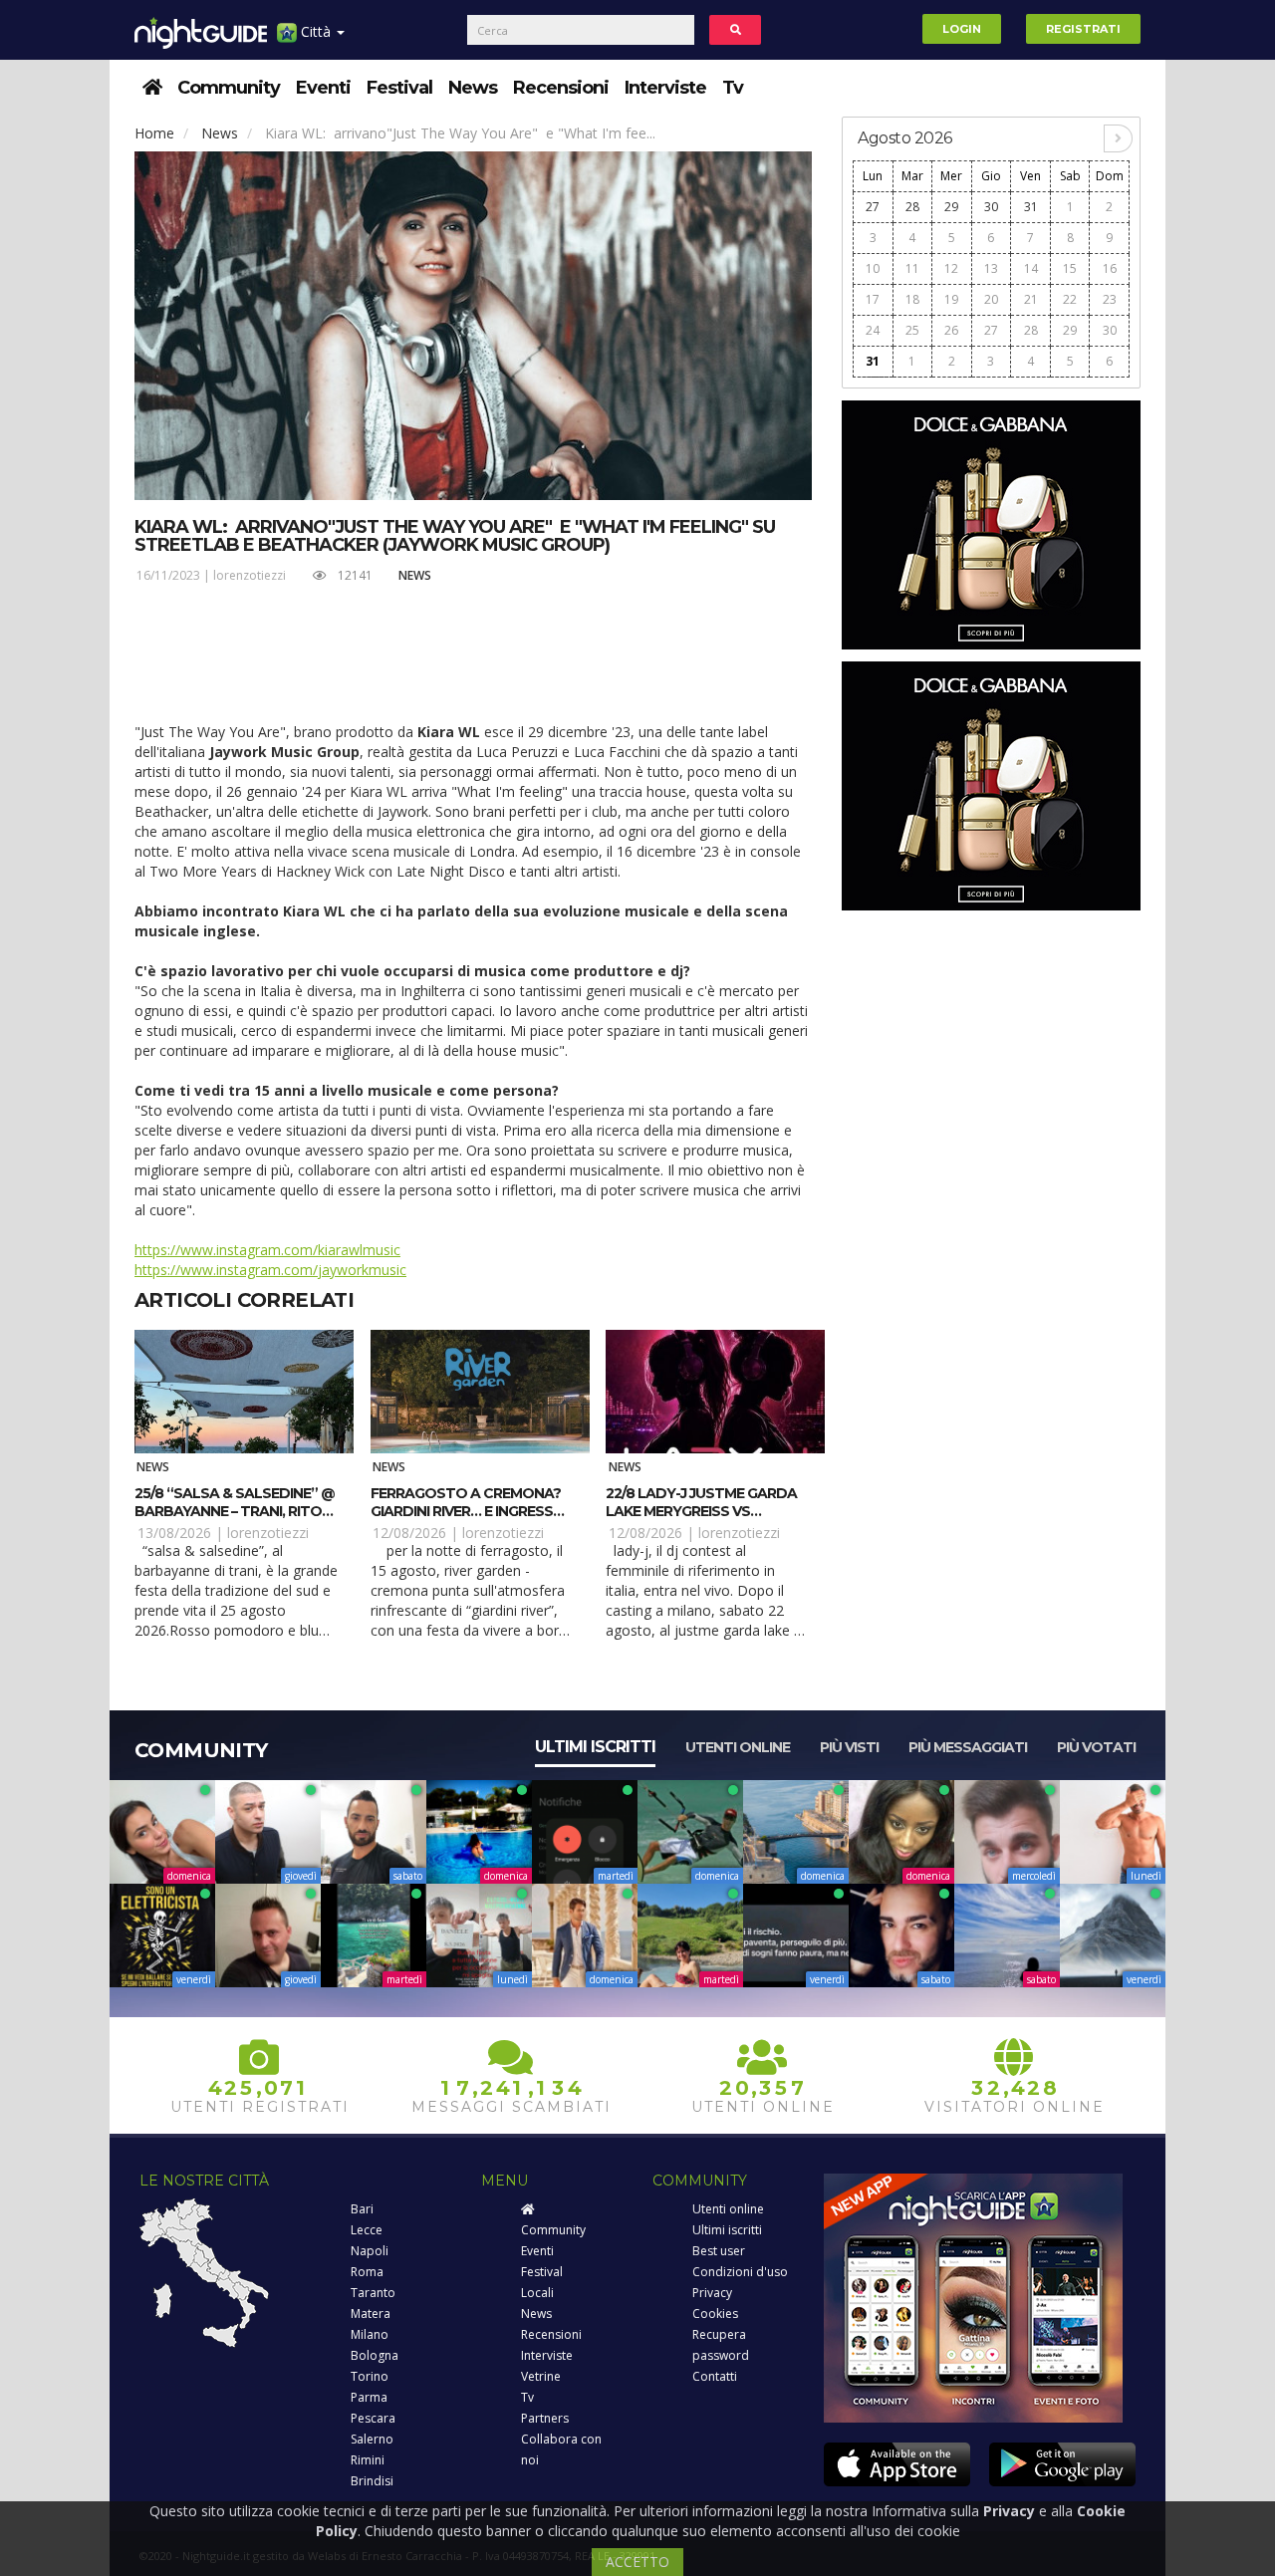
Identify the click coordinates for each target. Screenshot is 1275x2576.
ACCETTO (637, 2562)
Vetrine (541, 2376)
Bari (362, 2209)
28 (912, 207)
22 (1070, 299)
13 (991, 268)
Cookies (715, 2314)
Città (316, 31)
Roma (367, 2272)
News (473, 88)
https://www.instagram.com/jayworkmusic (270, 1270)
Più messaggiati (968, 1747)
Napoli (370, 2251)
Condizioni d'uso (740, 2272)
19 (951, 299)
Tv (733, 88)
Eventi (323, 88)
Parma (369, 2397)
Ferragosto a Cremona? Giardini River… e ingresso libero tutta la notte (468, 1511)
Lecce (367, 2230)
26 (951, 330)
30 (991, 207)
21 (1031, 299)
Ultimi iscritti (595, 1747)
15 (1070, 268)
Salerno (372, 2439)
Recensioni (561, 88)
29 (951, 207)
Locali (537, 2293)
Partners (545, 2418)
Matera (371, 2314)
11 (912, 268)
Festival (399, 88)
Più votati (1096, 1747)
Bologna (375, 2355)
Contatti (715, 2376)
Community (229, 88)
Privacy (712, 2293)
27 (873, 207)
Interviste (665, 88)
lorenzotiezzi (250, 575)
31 (1031, 207)
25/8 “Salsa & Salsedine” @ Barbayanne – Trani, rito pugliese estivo (235, 1511)
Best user (719, 2251)
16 (1110, 268)
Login (962, 29)
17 (873, 299)
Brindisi (372, 2481)
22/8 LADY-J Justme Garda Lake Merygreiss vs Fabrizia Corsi (701, 1511)
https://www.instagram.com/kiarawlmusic (267, 1250)
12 (951, 268)
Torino (370, 2376)
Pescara (373, 2418)
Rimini (368, 2460)
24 (873, 330)
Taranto (373, 2293)
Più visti (849, 1747)
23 (1110, 299)
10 (873, 268)
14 (1031, 268)
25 (912, 330)
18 (912, 299)
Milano (370, 2334)
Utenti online (738, 1747)
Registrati (1083, 29)
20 (991, 299)
